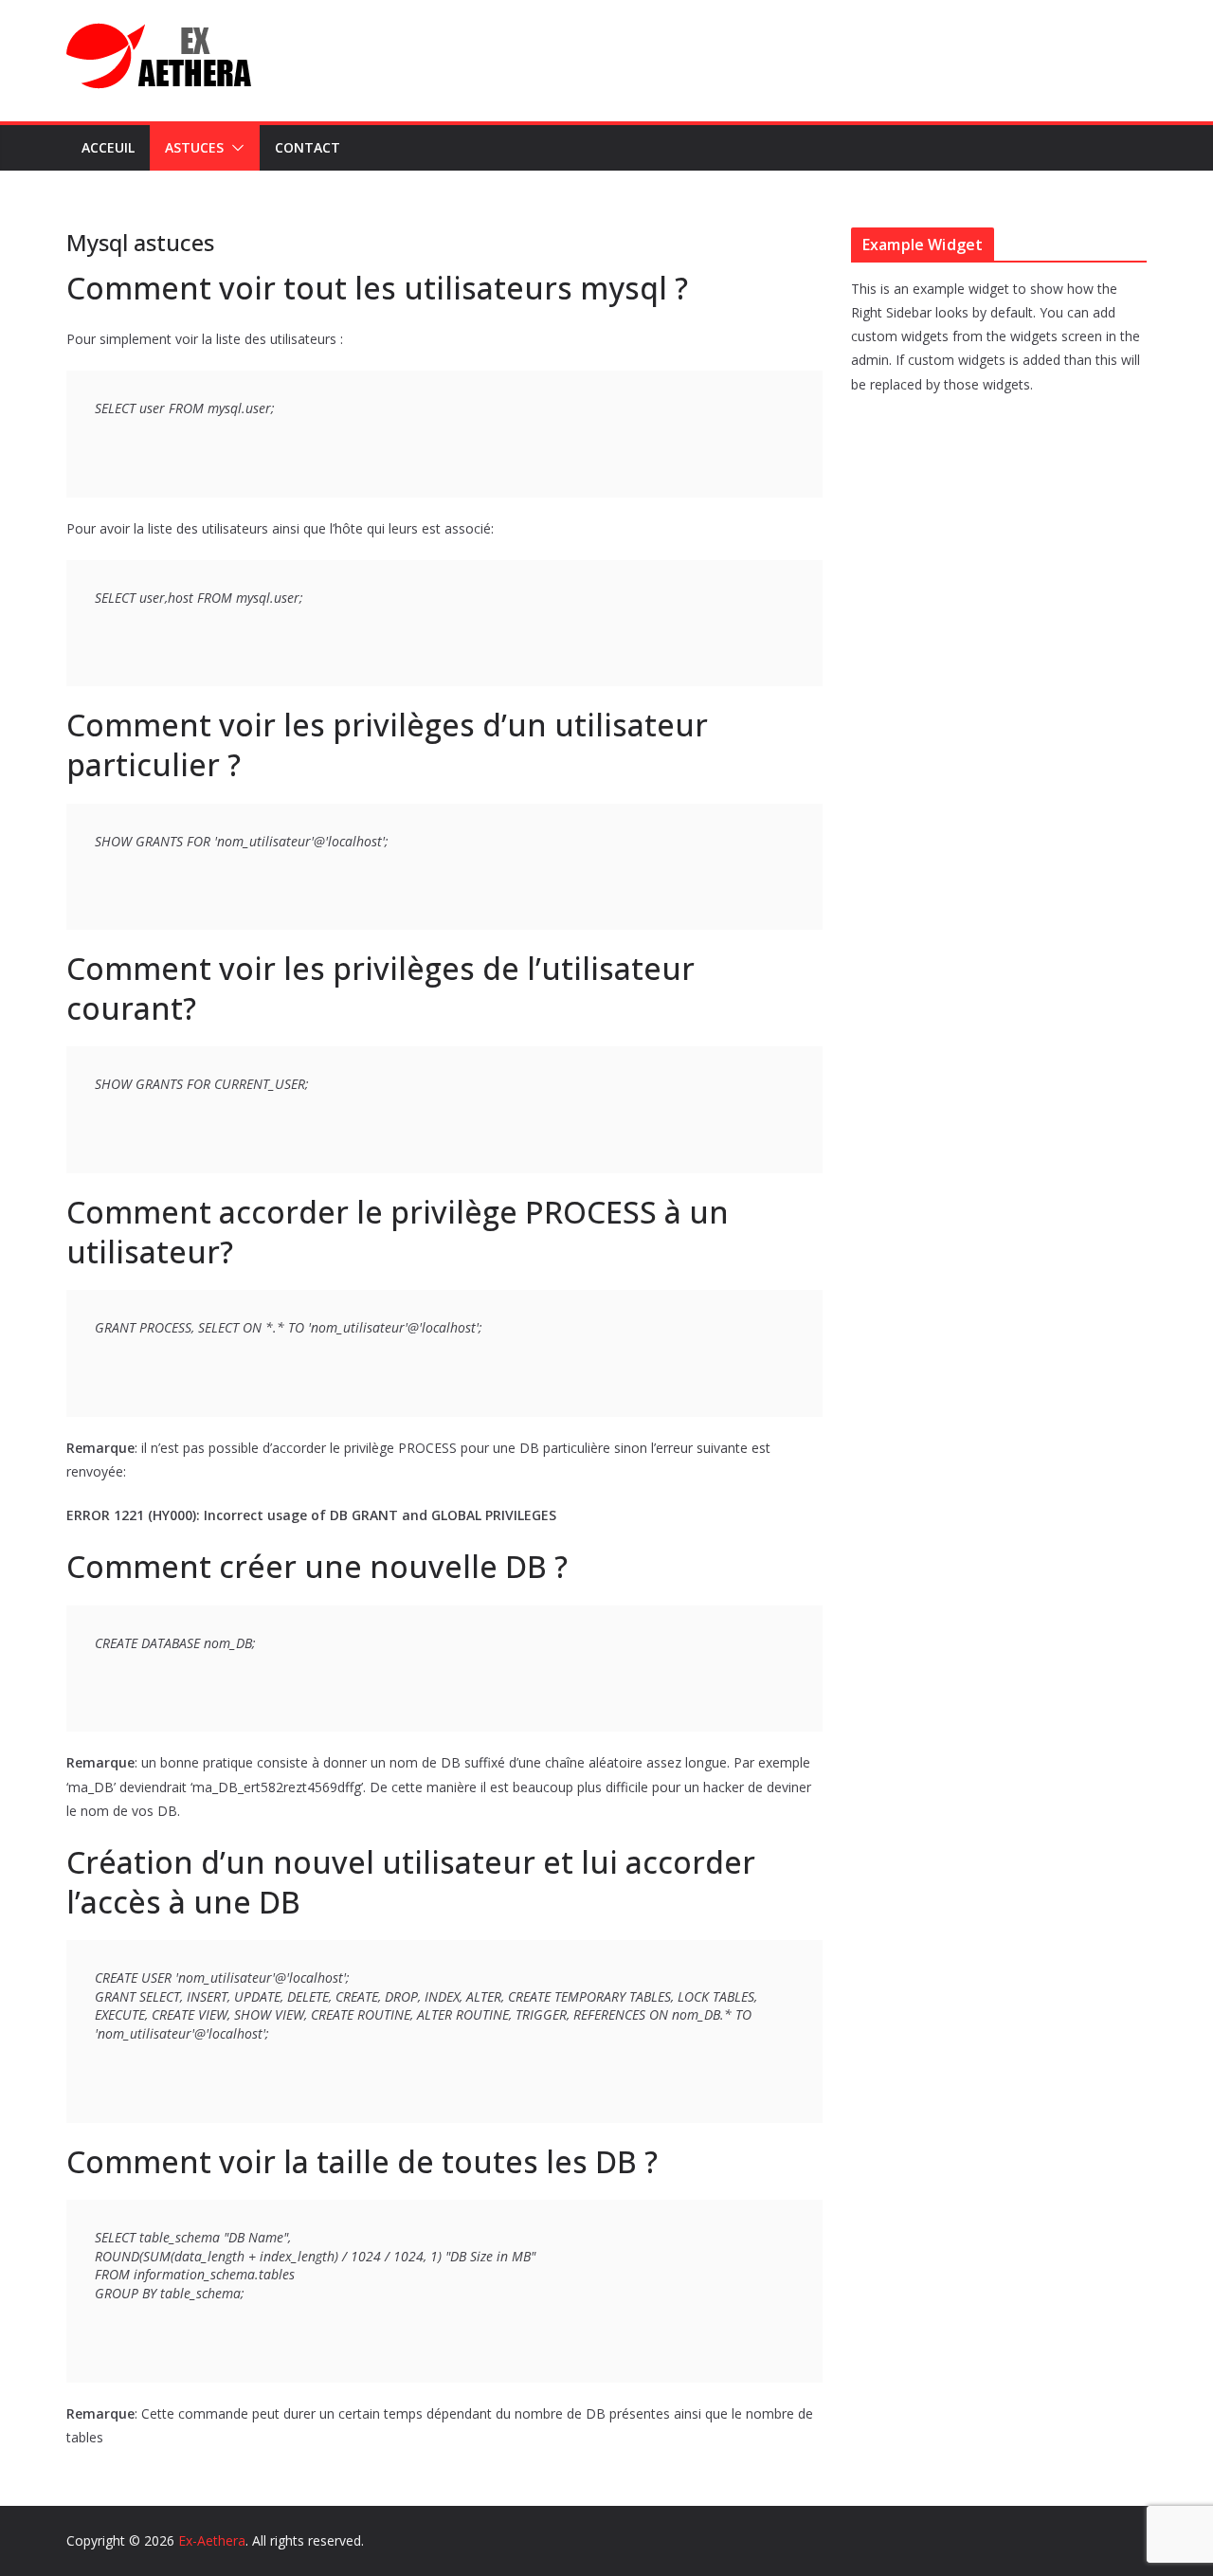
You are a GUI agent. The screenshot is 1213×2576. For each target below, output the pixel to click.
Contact (308, 147)
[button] (234, 148)
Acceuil (108, 147)
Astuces (194, 147)
